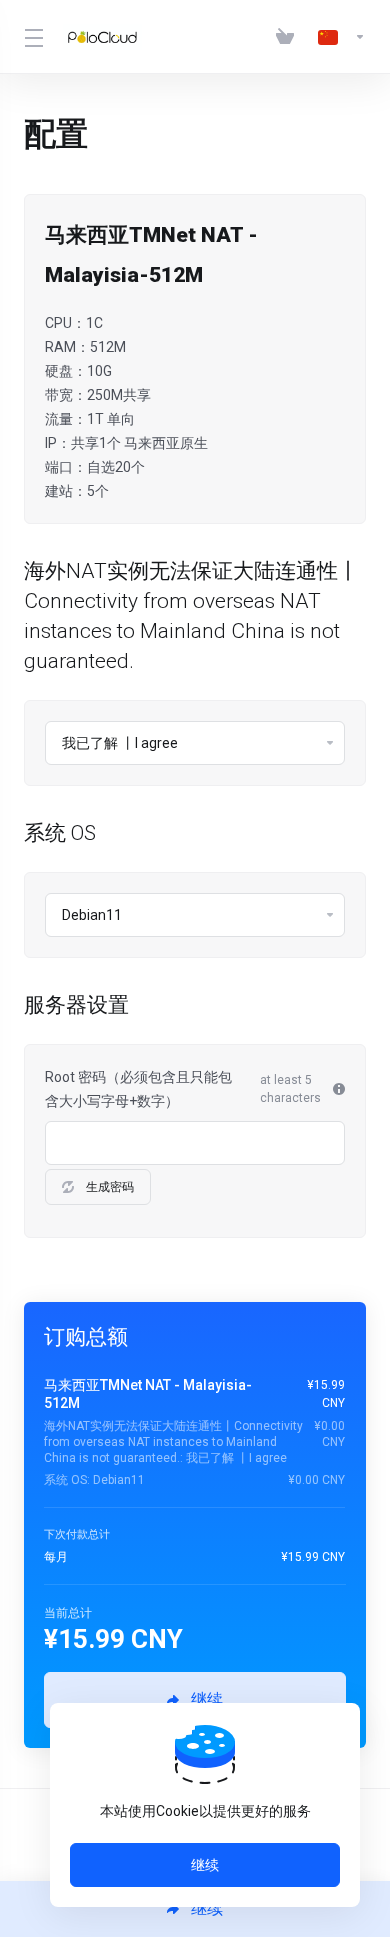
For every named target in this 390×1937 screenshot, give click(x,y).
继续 (205, 1865)
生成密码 (110, 1187)
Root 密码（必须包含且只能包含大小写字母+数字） (138, 1089)
